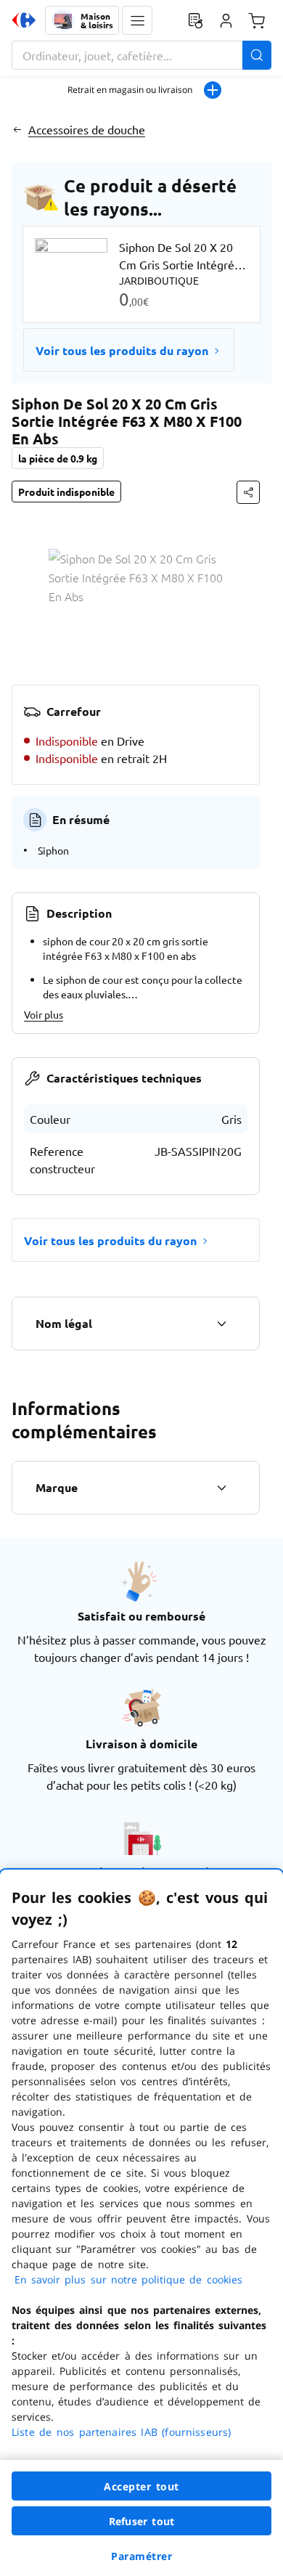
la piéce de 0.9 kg (58, 458)
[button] (137, 20)
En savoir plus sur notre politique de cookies (128, 2279)
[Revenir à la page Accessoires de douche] (17, 129)
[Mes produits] (195, 20)
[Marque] (221, 1488)
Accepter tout (141, 2486)
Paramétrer (141, 2556)
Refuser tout (141, 2521)
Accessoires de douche (87, 129)
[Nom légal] (221, 1324)
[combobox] (141, 55)
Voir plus (44, 1014)
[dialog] (141, 2223)
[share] (248, 492)
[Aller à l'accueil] (24, 20)
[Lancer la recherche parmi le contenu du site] (257, 55)
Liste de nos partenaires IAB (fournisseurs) (121, 2432)
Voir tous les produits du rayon (122, 350)
